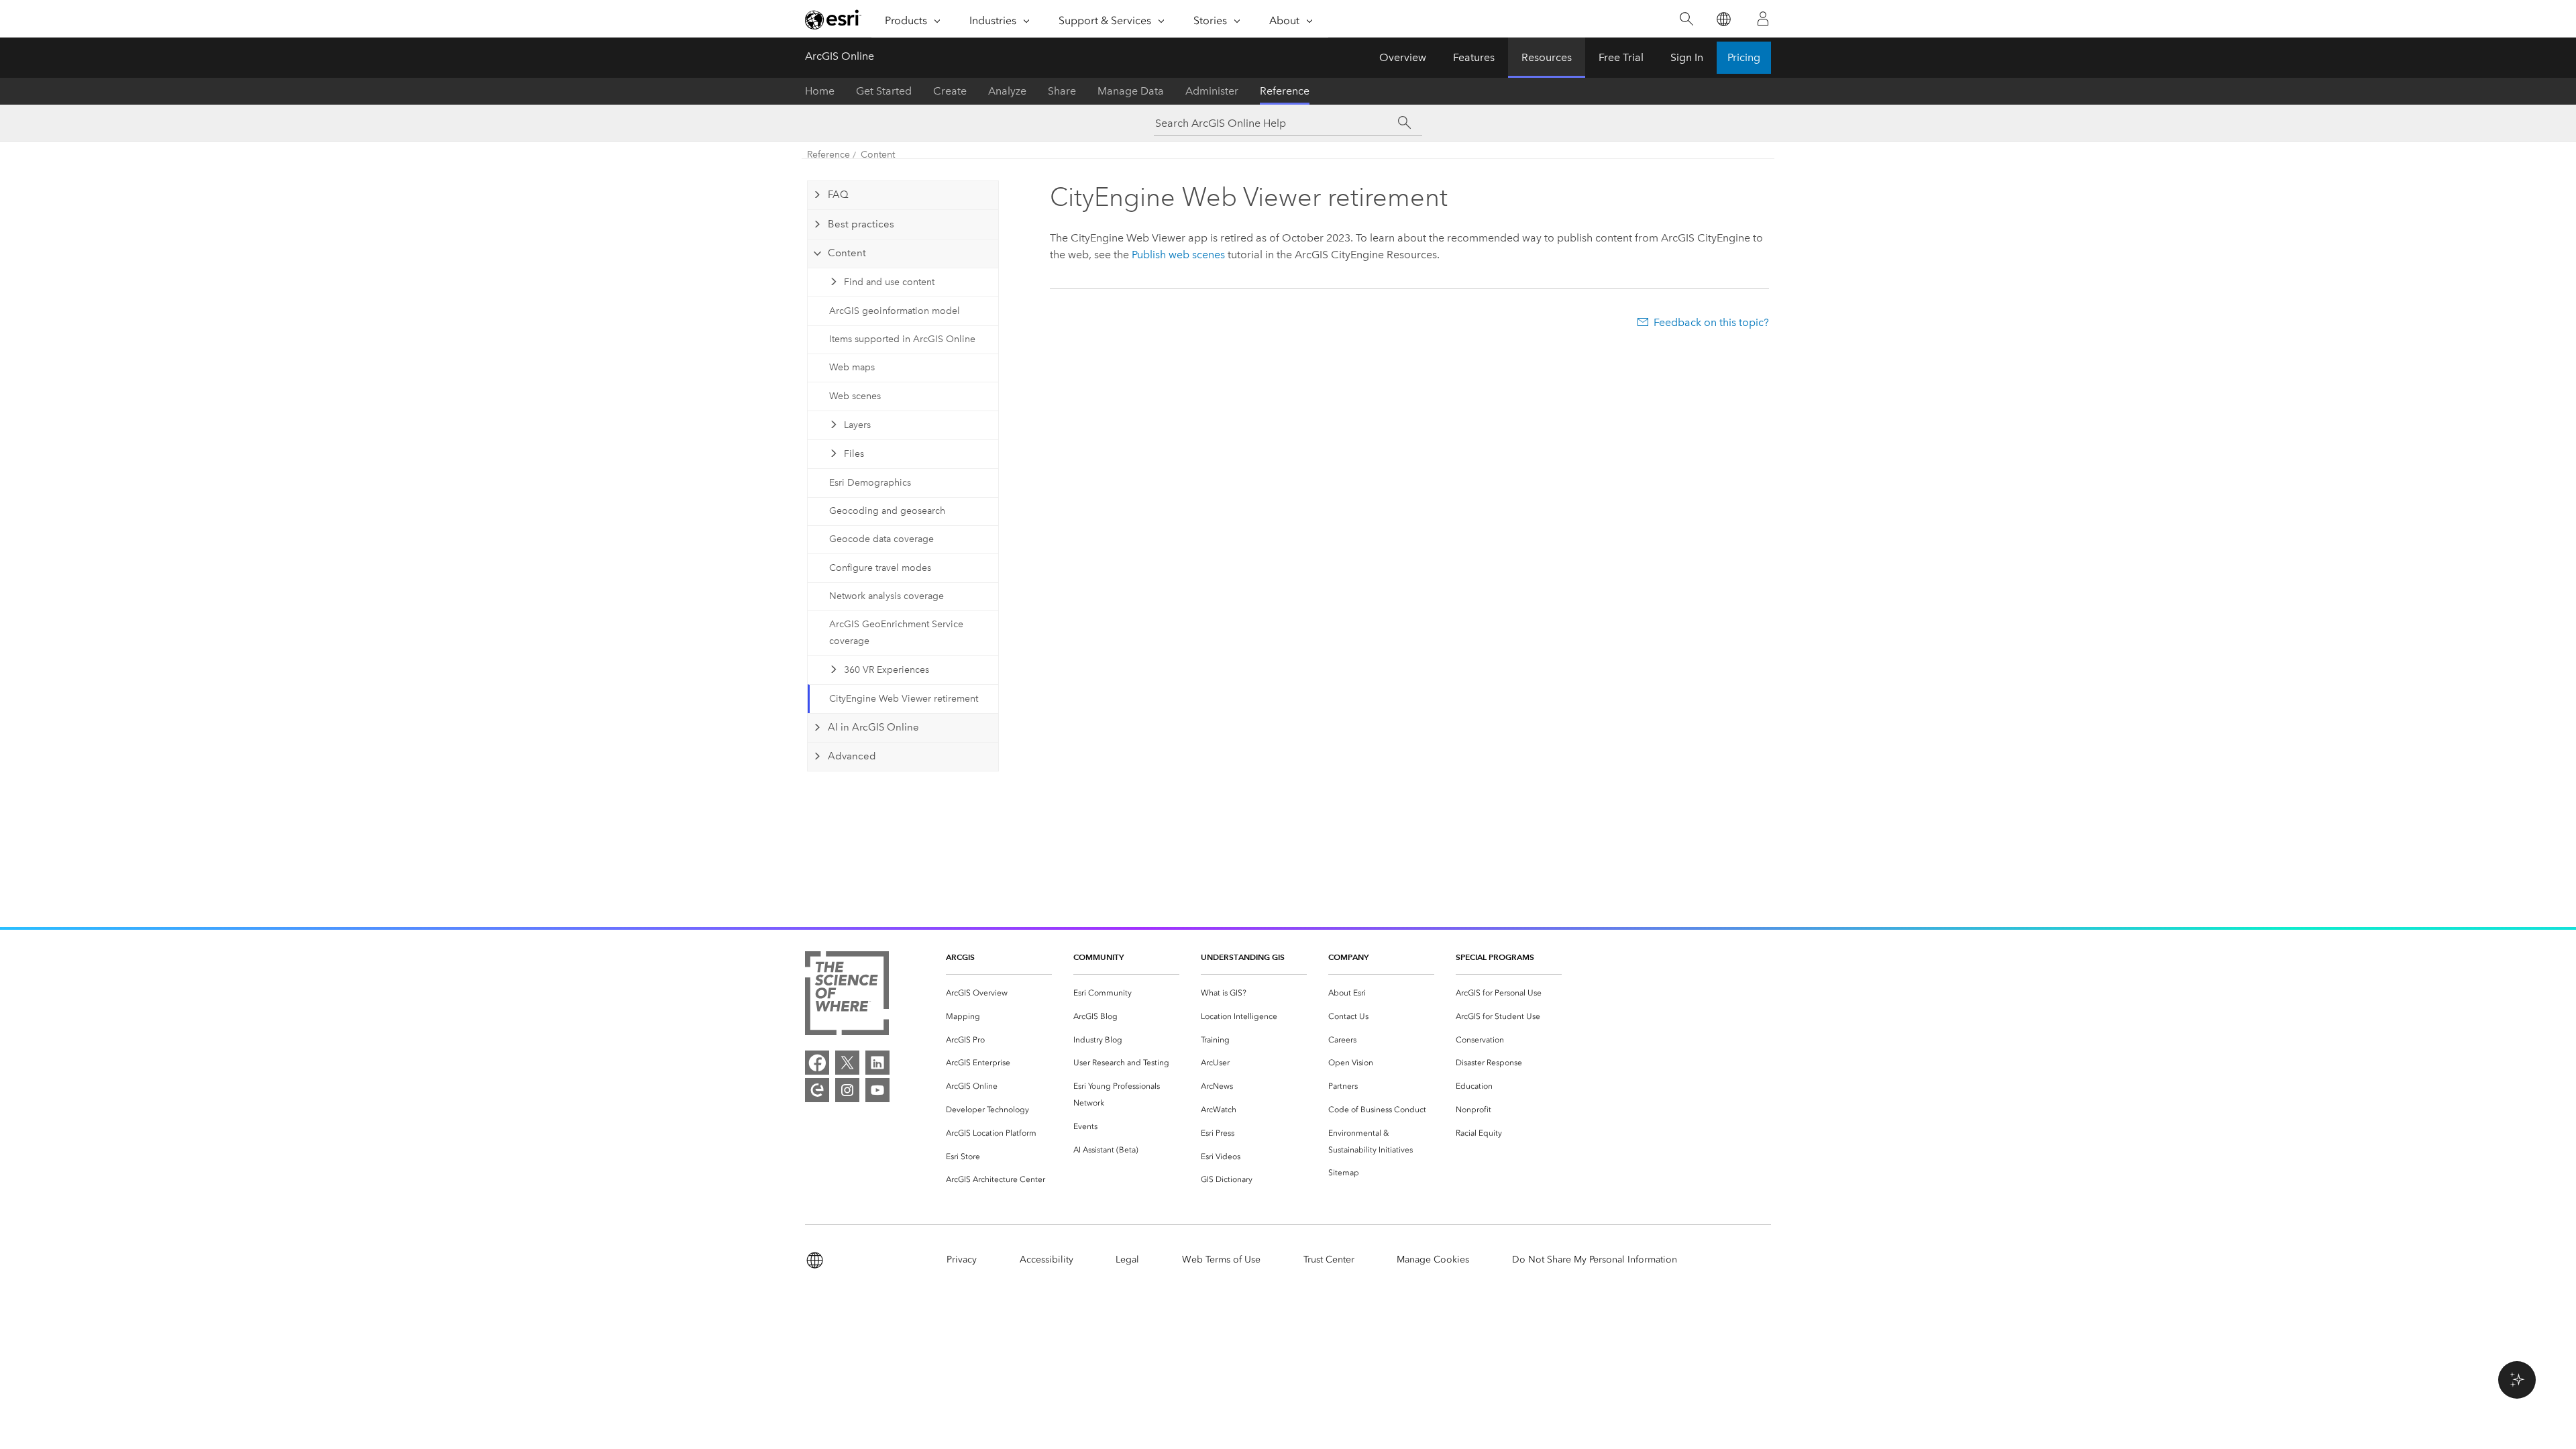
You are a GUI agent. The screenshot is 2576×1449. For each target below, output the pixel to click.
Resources (1547, 57)
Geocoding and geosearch (887, 511)
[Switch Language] (1723, 19)
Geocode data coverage (881, 539)
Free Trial (1621, 57)
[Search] (1686, 19)
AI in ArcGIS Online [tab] (873, 727)
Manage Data (1131, 91)
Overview (1403, 57)
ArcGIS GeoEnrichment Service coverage (896, 633)
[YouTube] (877, 1090)
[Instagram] (847, 1090)
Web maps (852, 367)
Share (1062, 91)
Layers (857, 425)
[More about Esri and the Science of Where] (847, 996)
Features (1474, 57)
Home (820, 91)
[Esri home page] (833, 19)
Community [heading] (1098, 957)
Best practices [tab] (861, 224)
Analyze (1007, 91)
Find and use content (889, 282)
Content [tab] (847, 253)
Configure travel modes (880, 568)
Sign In (1687, 57)
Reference (1285, 91)
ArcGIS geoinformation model (895, 311)
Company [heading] (1348, 957)
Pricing (1744, 57)
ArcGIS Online (840, 56)
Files (854, 454)
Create (950, 91)
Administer (1212, 91)
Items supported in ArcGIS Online (902, 339)
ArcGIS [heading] (960, 957)
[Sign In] (1763, 19)
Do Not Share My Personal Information (1595, 1259)
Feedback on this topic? (1711, 322)
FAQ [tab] (838, 195)
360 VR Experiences (887, 670)
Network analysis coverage (887, 596)
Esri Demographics (870, 483)
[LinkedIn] (877, 1063)
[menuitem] (999, 993)
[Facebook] (817, 1063)
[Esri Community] (817, 1090)
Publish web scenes (1178, 255)
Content (878, 155)
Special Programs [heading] (1495, 957)
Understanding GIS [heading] (1243, 957)
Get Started (884, 91)
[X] (847, 1063)
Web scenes (855, 396)
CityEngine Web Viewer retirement (904, 699)
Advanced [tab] (852, 756)
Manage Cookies (1433, 1259)
